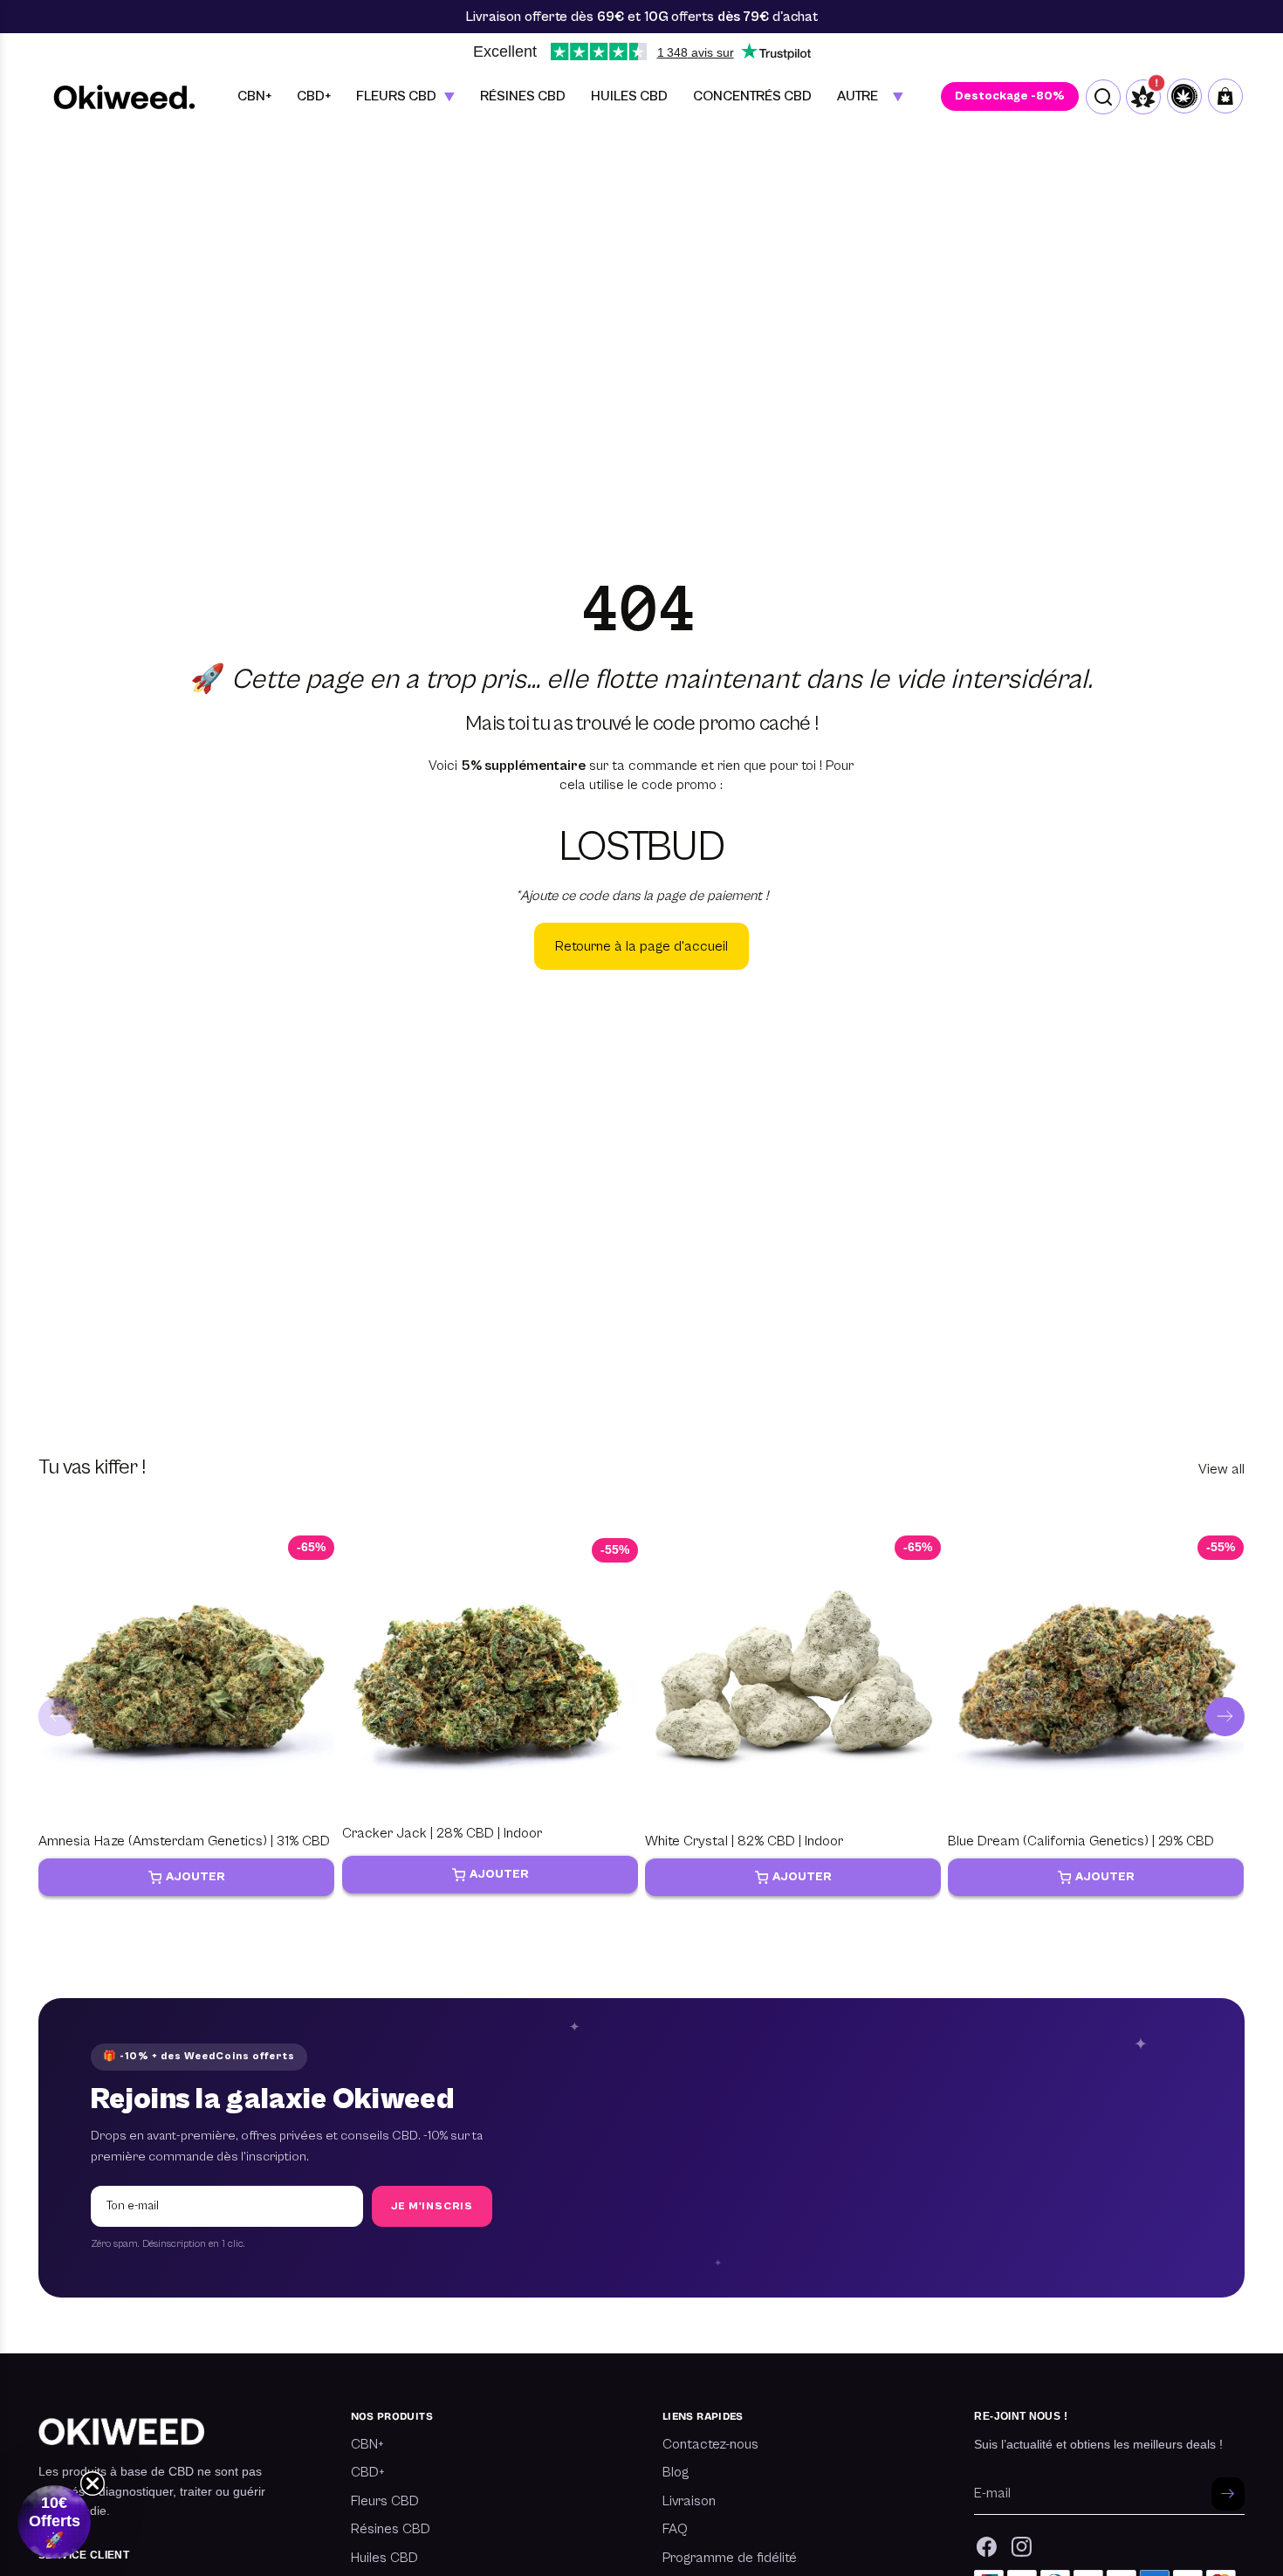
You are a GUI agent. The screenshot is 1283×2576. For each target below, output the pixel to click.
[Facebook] (987, 2547)
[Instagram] (1022, 2547)
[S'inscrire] (1228, 2494)
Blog (676, 2472)
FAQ (675, 2529)
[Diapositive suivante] (1225, 1717)
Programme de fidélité (730, 2558)
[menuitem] (870, 96)
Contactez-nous (710, 2444)
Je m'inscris (432, 2206)
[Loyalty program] (1184, 96)
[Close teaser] (93, 2483)
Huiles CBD (384, 2558)
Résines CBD (391, 2529)
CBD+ (368, 2472)
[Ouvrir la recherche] (1103, 97)
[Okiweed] (124, 96)
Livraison (689, 2501)
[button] (54, 2522)
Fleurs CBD (385, 2501)
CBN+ (367, 2444)
